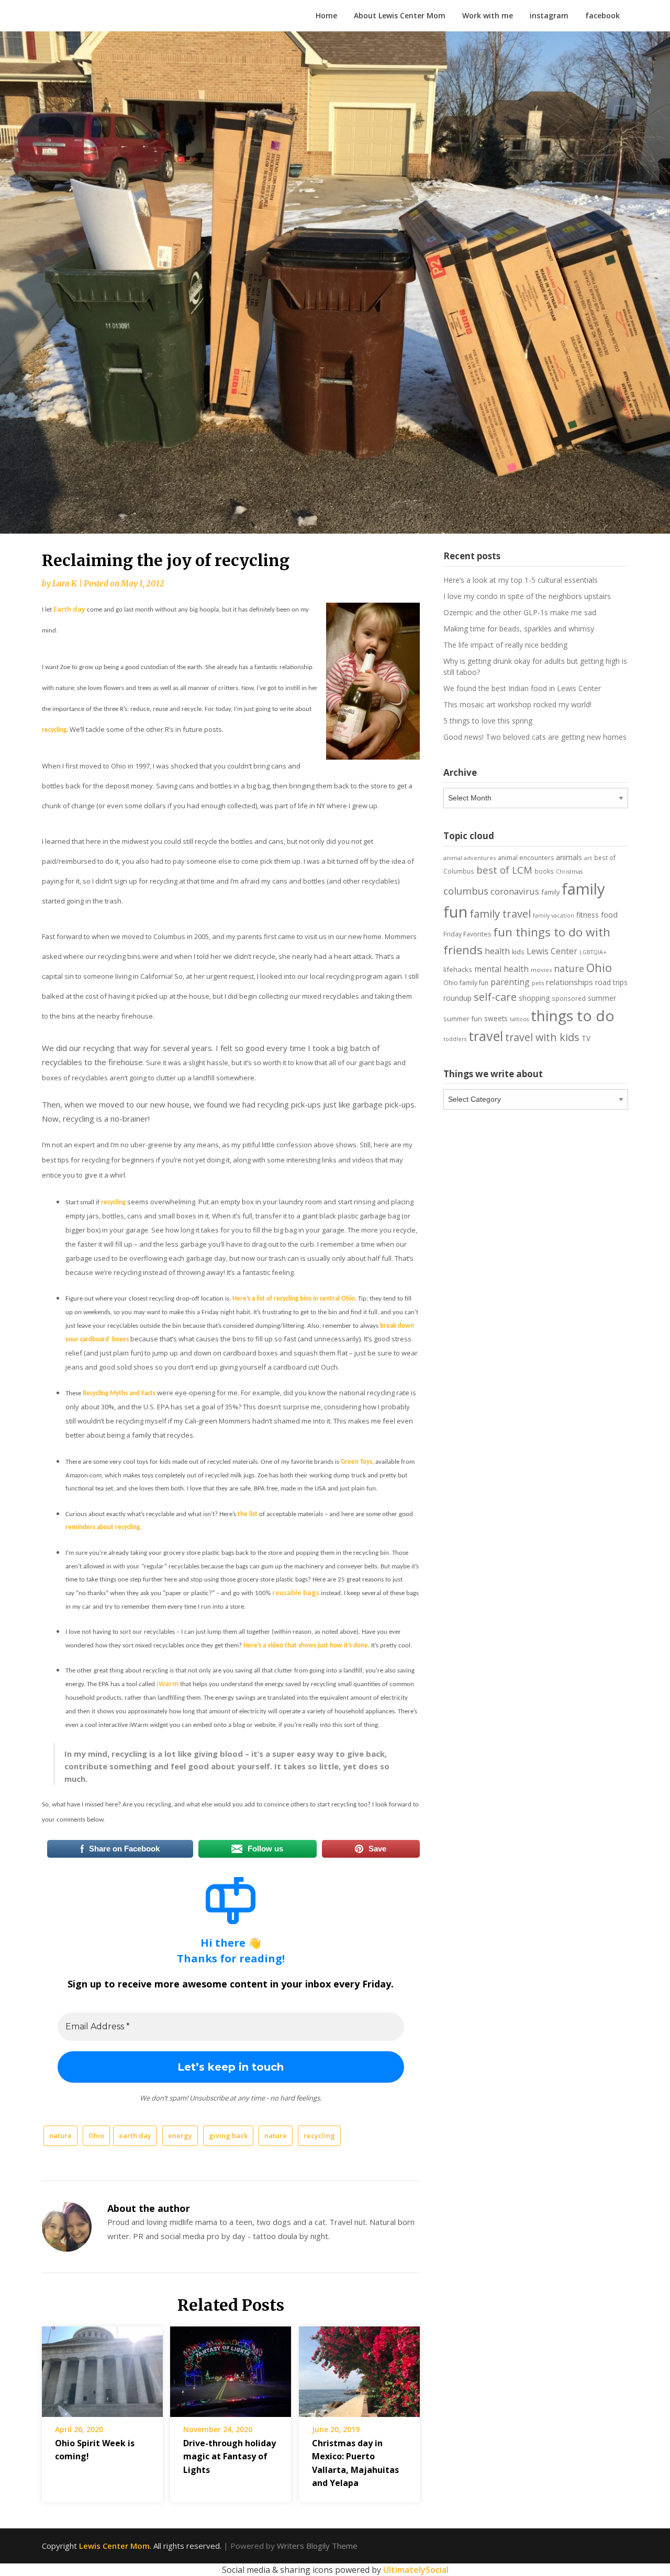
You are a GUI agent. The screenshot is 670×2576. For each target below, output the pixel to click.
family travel (500, 913)
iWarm (167, 1684)
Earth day (69, 609)
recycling (319, 2136)
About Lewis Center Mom (400, 15)
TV (586, 1038)
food (609, 914)
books (544, 871)
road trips (611, 982)
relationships (569, 982)
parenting (510, 982)
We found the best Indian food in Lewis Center (522, 688)
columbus (466, 891)
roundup (457, 998)
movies (541, 970)
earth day (135, 2136)
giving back (228, 2136)
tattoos (519, 1019)
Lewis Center (552, 951)
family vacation (554, 916)
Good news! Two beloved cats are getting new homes (535, 737)
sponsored (569, 998)
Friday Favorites (467, 934)
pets (538, 983)
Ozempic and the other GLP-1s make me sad (520, 612)
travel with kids (542, 1037)
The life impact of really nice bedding (505, 645)
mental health (501, 969)
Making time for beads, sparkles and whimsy (519, 629)
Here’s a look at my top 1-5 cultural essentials (521, 580)
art (588, 858)
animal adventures (470, 858)
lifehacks (458, 969)
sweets (496, 1019)
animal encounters (526, 858)
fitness (588, 915)
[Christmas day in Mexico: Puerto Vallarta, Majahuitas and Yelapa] (359, 2368)
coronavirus (515, 891)
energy (180, 2136)
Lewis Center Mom (114, 2546)
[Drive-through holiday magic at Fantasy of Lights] (231, 2368)
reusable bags (296, 1592)
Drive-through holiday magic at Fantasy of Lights (230, 2456)
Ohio (96, 2136)
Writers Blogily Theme (317, 2546)
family (550, 892)
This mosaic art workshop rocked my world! (517, 704)
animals (569, 857)
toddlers (455, 1039)
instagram (549, 15)
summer (602, 998)
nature (60, 2136)
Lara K (65, 584)
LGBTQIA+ (593, 952)
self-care (495, 997)
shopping (534, 998)
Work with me (488, 15)
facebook (602, 15)
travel (486, 1036)
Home (326, 15)
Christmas (569, 872)
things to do (573, 1015)
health (497, 951)
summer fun (463, 1019)
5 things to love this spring (488, 721)
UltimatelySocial (416, 2570)
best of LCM (504, 870)
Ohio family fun (466, 983)
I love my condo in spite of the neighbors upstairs (527, 596)
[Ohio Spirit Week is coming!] (102, 2368)
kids (518, 952)
